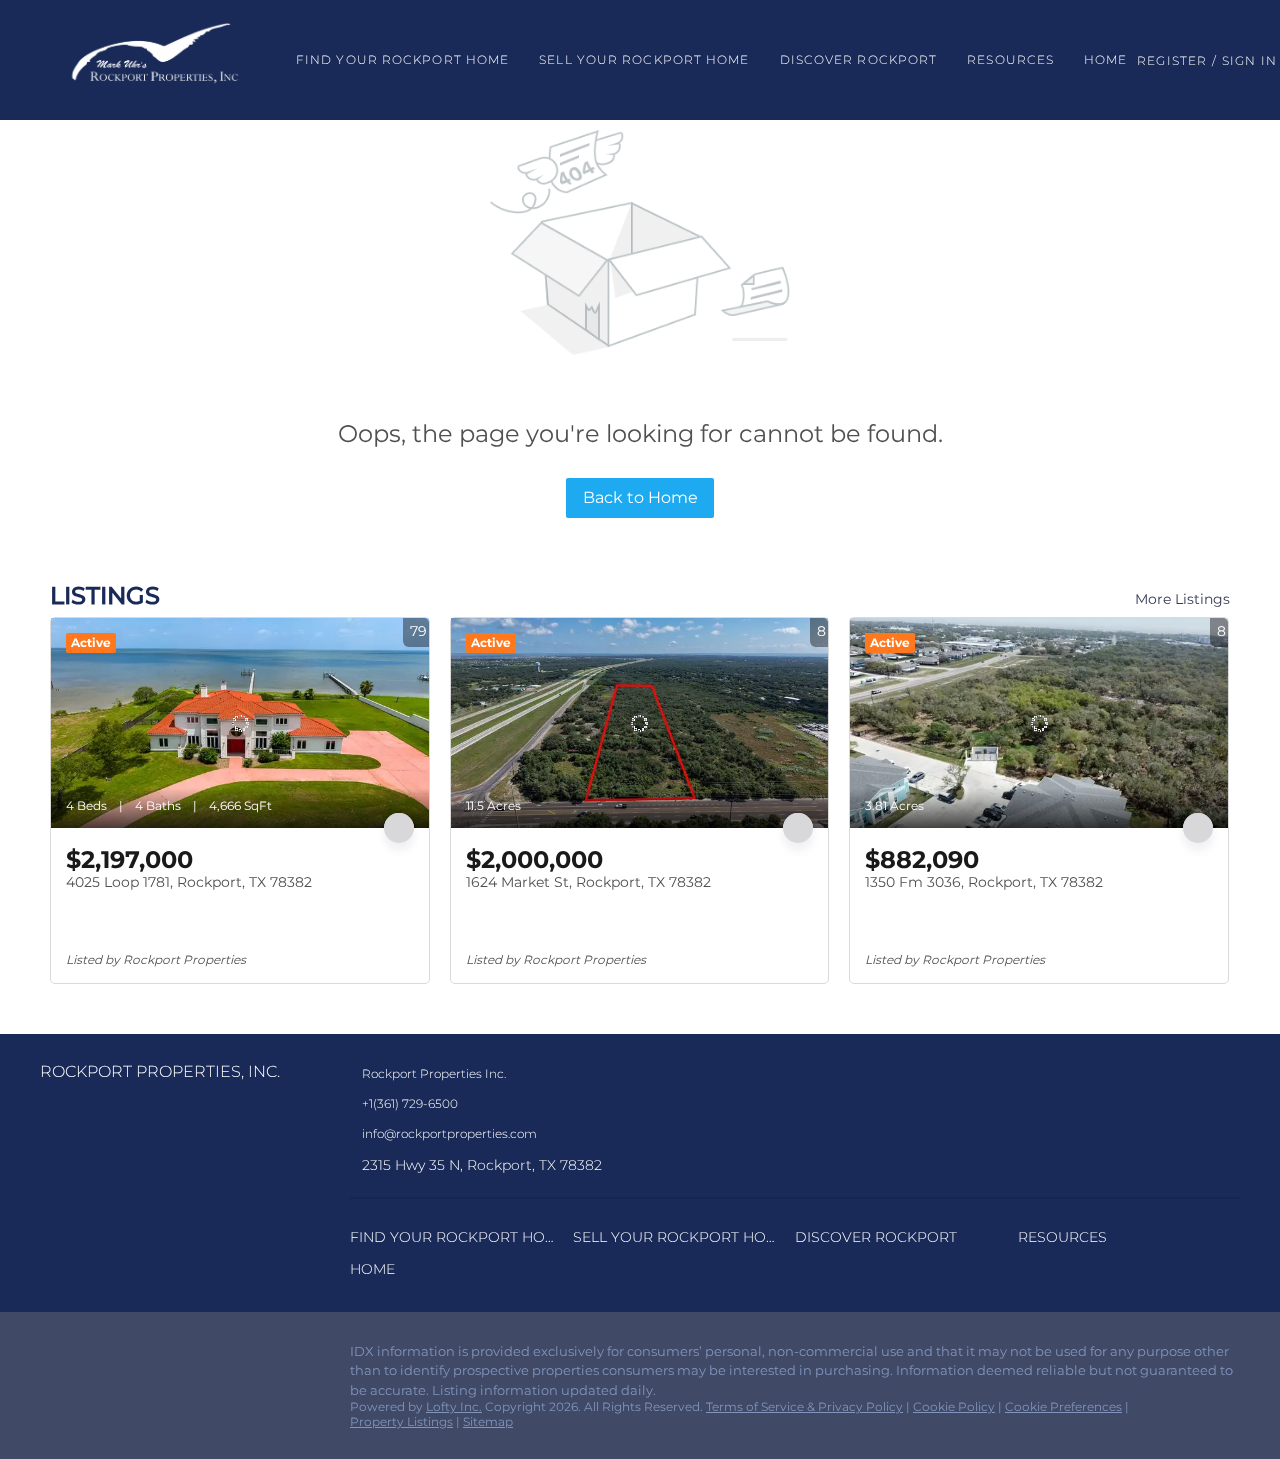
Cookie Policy (954, 1406)
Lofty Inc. (454, 1406)
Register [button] (1172, 60)
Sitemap (488, 1421)
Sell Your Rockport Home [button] (644, 59)
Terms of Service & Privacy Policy (804, 1406)
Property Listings (401, 1421)
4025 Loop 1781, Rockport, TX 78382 (189, 882)
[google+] (135, 1357)
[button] (155, 60)
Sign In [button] (1249, 60)
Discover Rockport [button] (859, 59)
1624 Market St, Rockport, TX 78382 (588, 882)
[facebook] (55, 1357)
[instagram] (95, 1357)
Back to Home (640, 497)
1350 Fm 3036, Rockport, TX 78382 (984, 882)
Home (1105, 59)
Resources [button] (1010, 59)
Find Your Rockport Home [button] (402, 59)
